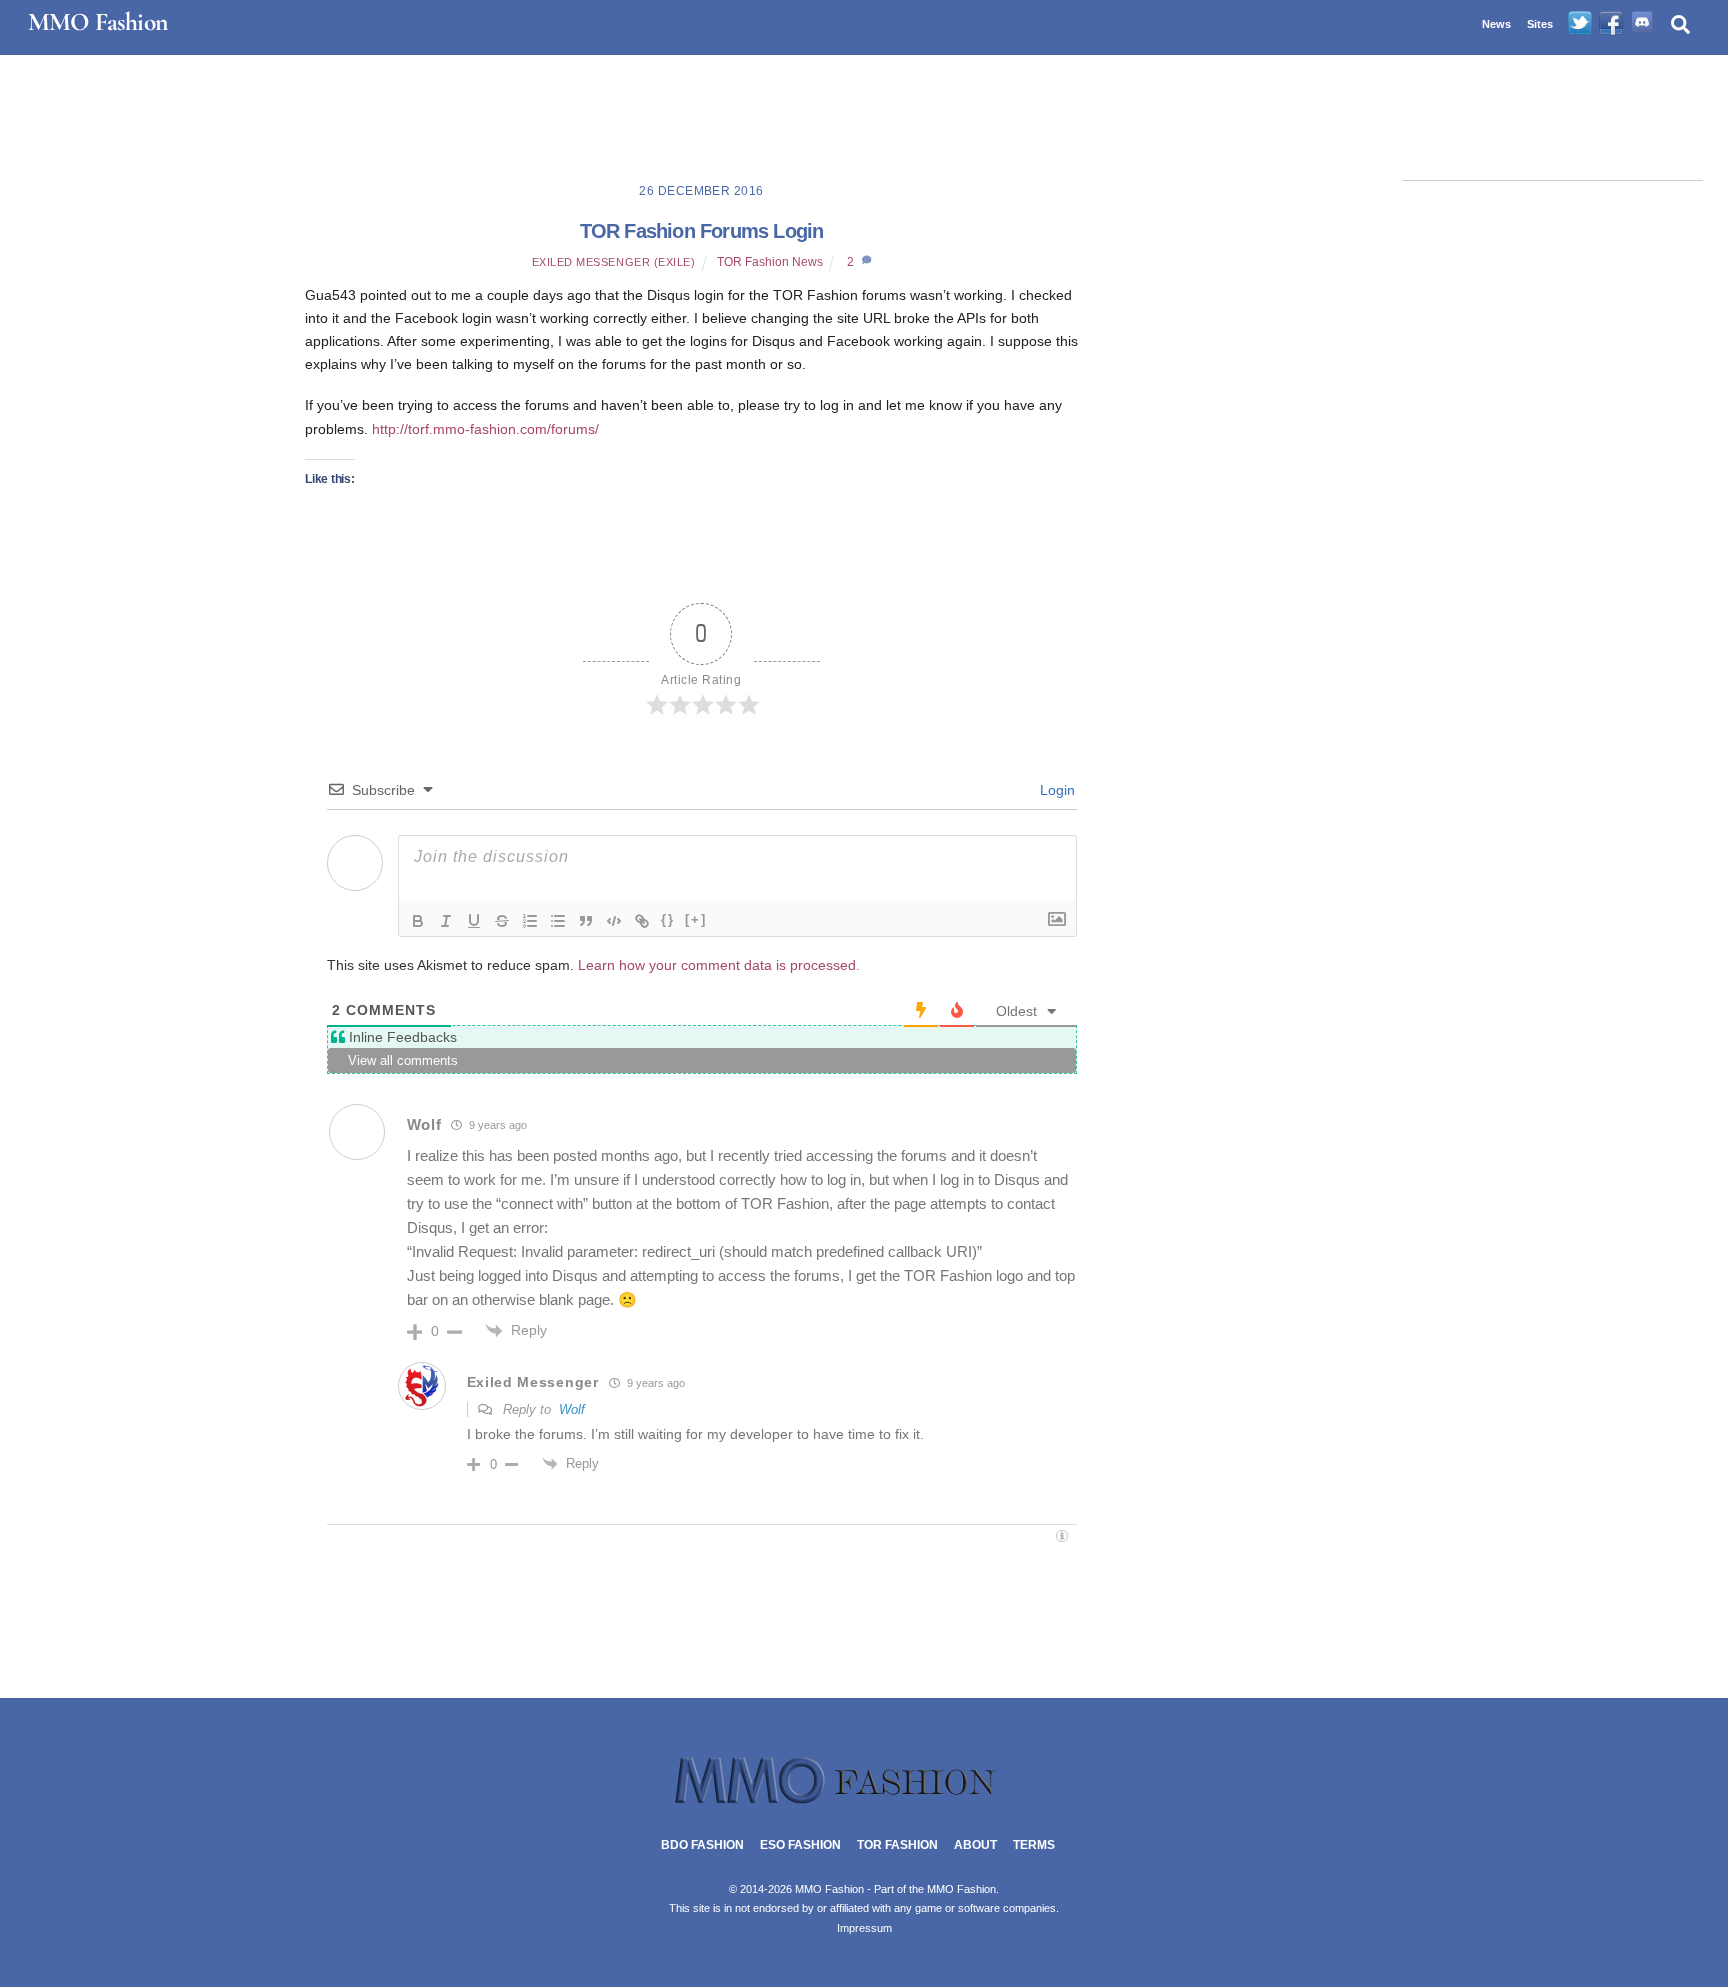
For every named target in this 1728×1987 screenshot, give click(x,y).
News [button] (1496, 24)
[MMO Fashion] (864, 1801)
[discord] (1642, 24)
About (975, 1845)
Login (1055, 790)
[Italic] (446, 921)
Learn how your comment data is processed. (719, 965)
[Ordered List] (530, 921)
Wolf (572, 1409)
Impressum (864, 1928)
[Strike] (502, 921)
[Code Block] (614, 921)
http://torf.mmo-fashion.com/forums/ (483, 429)
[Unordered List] (558, 921)
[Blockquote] (586, 921)
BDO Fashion (702, 1845)
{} (668, 919)
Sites (1540, 24)
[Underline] (474, 921)
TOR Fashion (897, 1845)
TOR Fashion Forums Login (702, 231)
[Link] (642, 921)
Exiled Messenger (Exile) (614, 262)
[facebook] (1611, 24)
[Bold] (418, 921)
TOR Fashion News (770, 262)
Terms (1034, 1845)
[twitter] (1580, 24)
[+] (696, 919)
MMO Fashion (961, 1889)
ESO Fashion (800, 1845)
